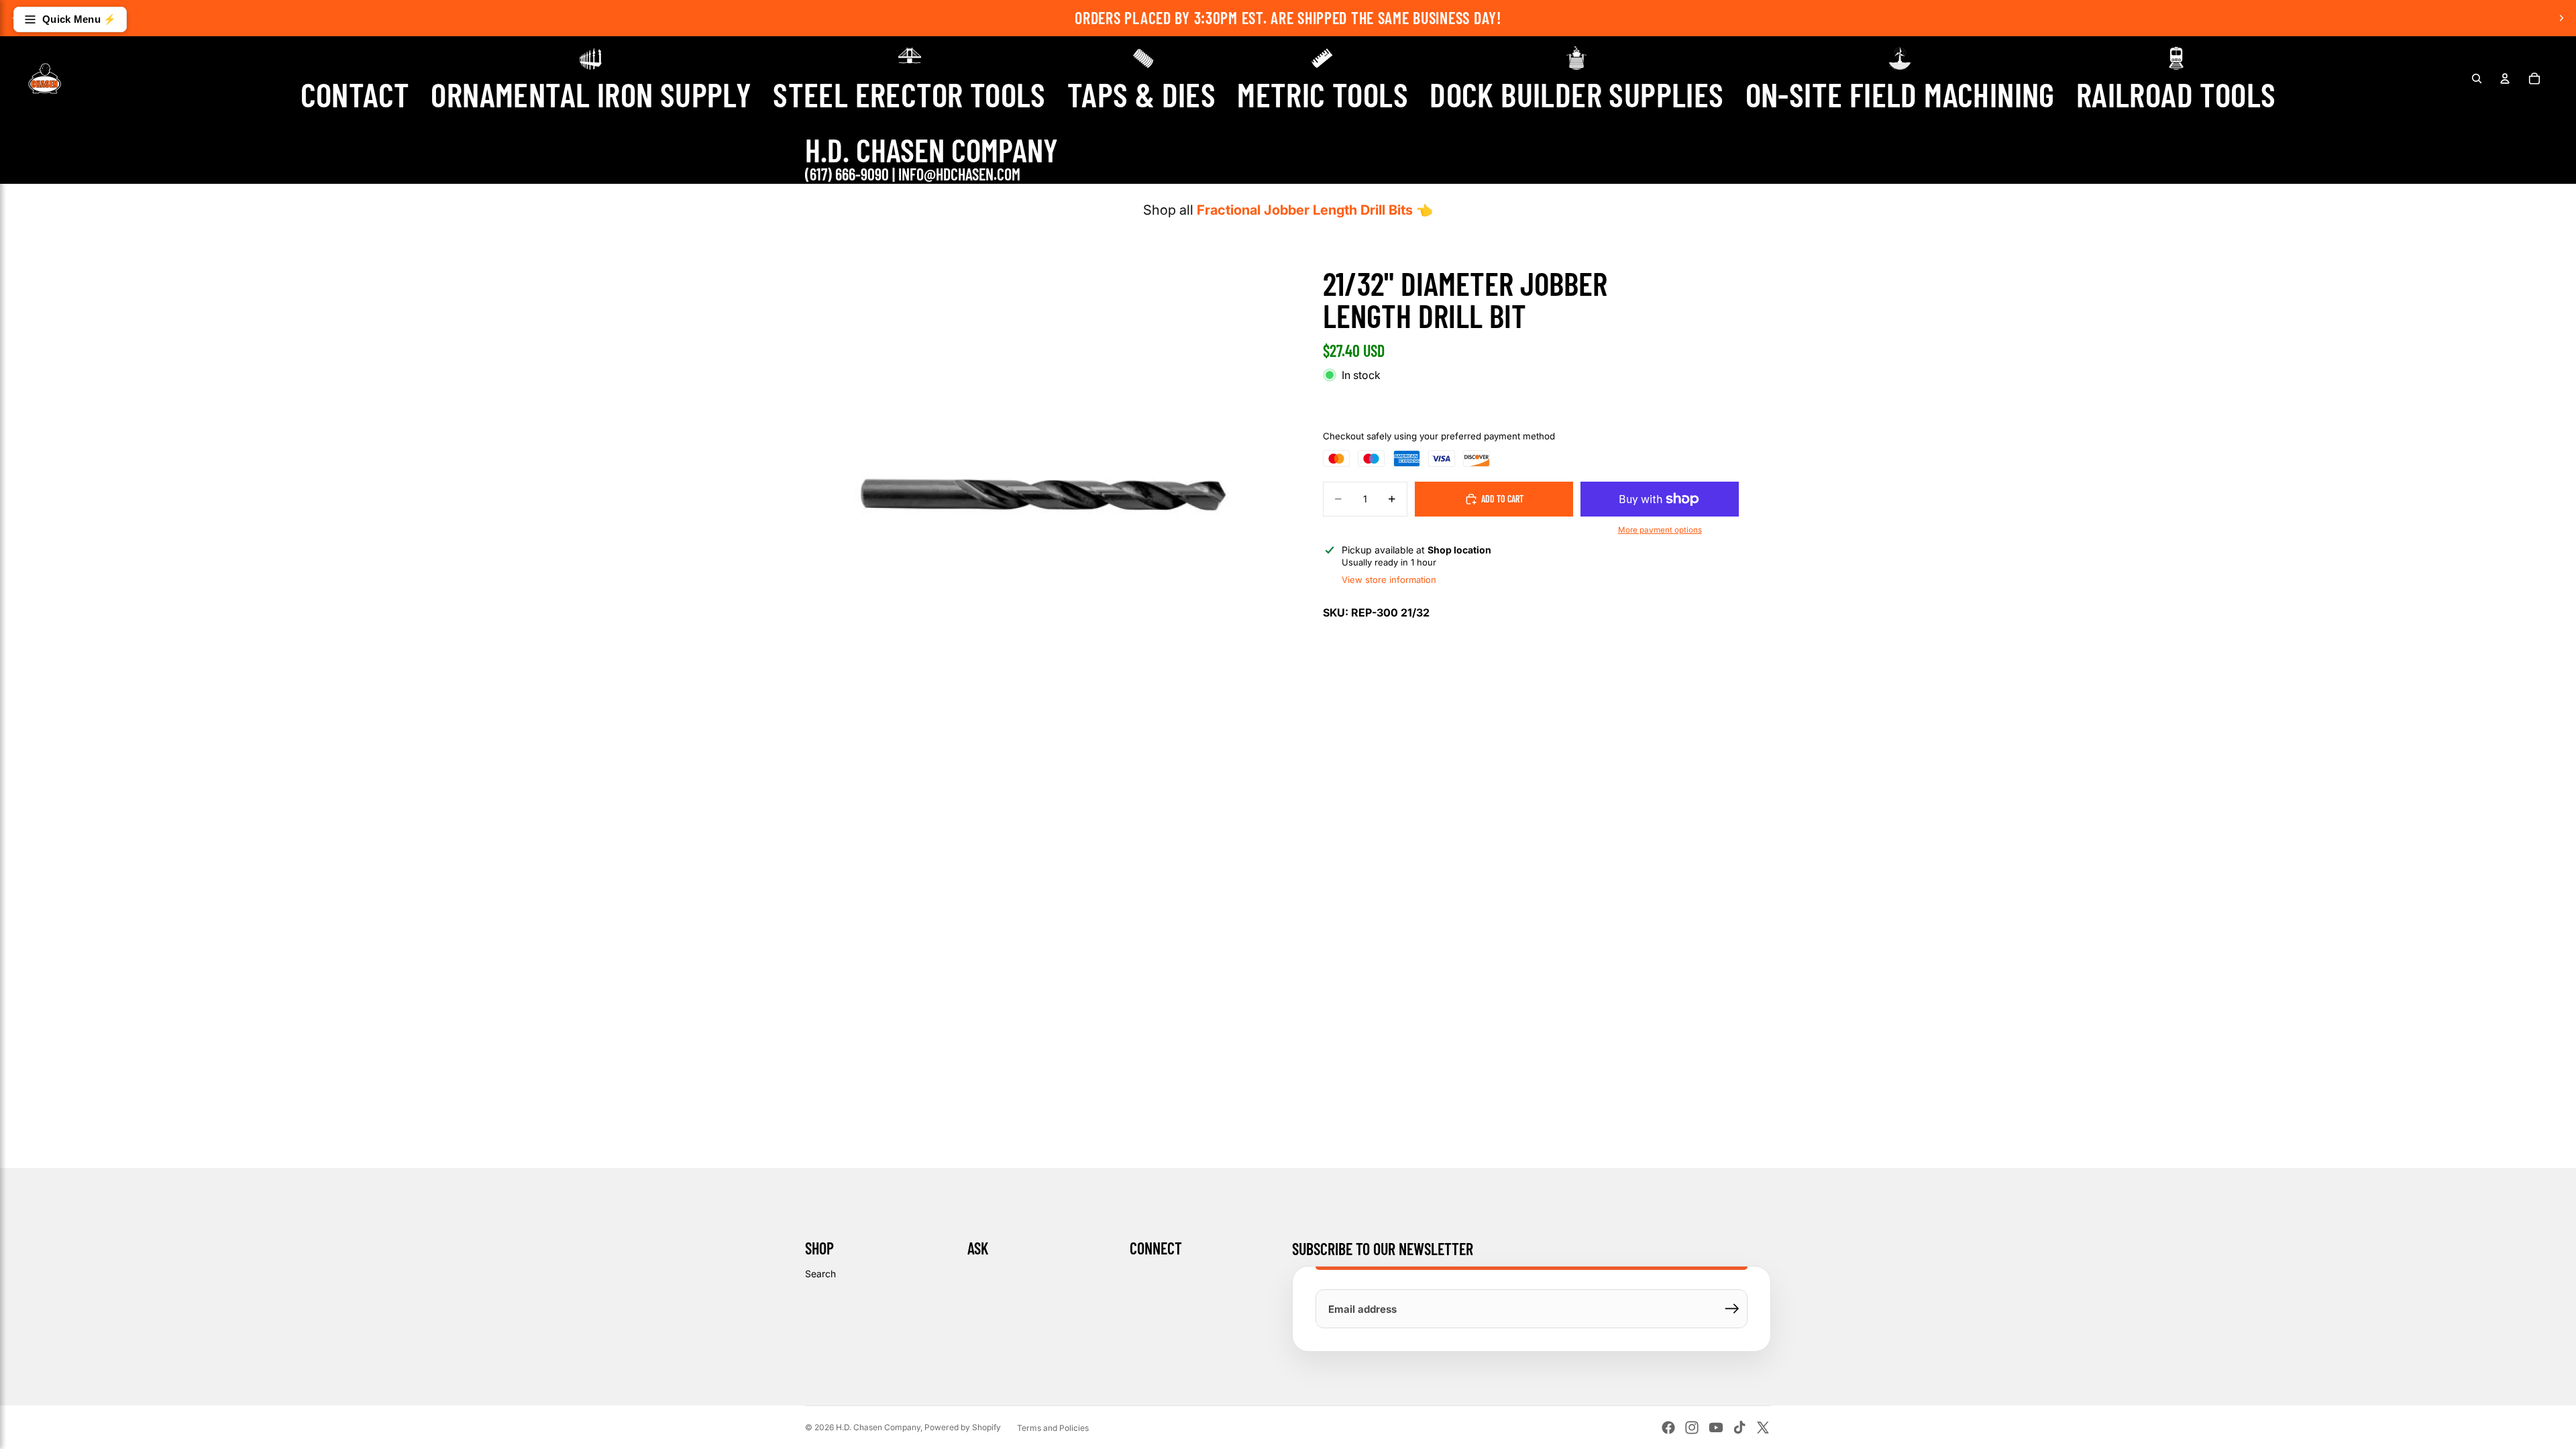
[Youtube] (1716, 1428)
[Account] (2505, 78)
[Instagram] (1692, 1428)
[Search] (2477, 78)
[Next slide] (2561, 18)
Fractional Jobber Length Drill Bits (1305, 210)
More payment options (1660, 530)
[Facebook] (1668, 1428)
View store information (1389, 580)
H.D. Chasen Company (878, 1427)
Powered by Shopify (963, 1427)
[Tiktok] (1739, 1428)
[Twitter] (1763, 1428)
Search (820, 1274)
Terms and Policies (1053, 1428)
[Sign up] (1732, 1309)
